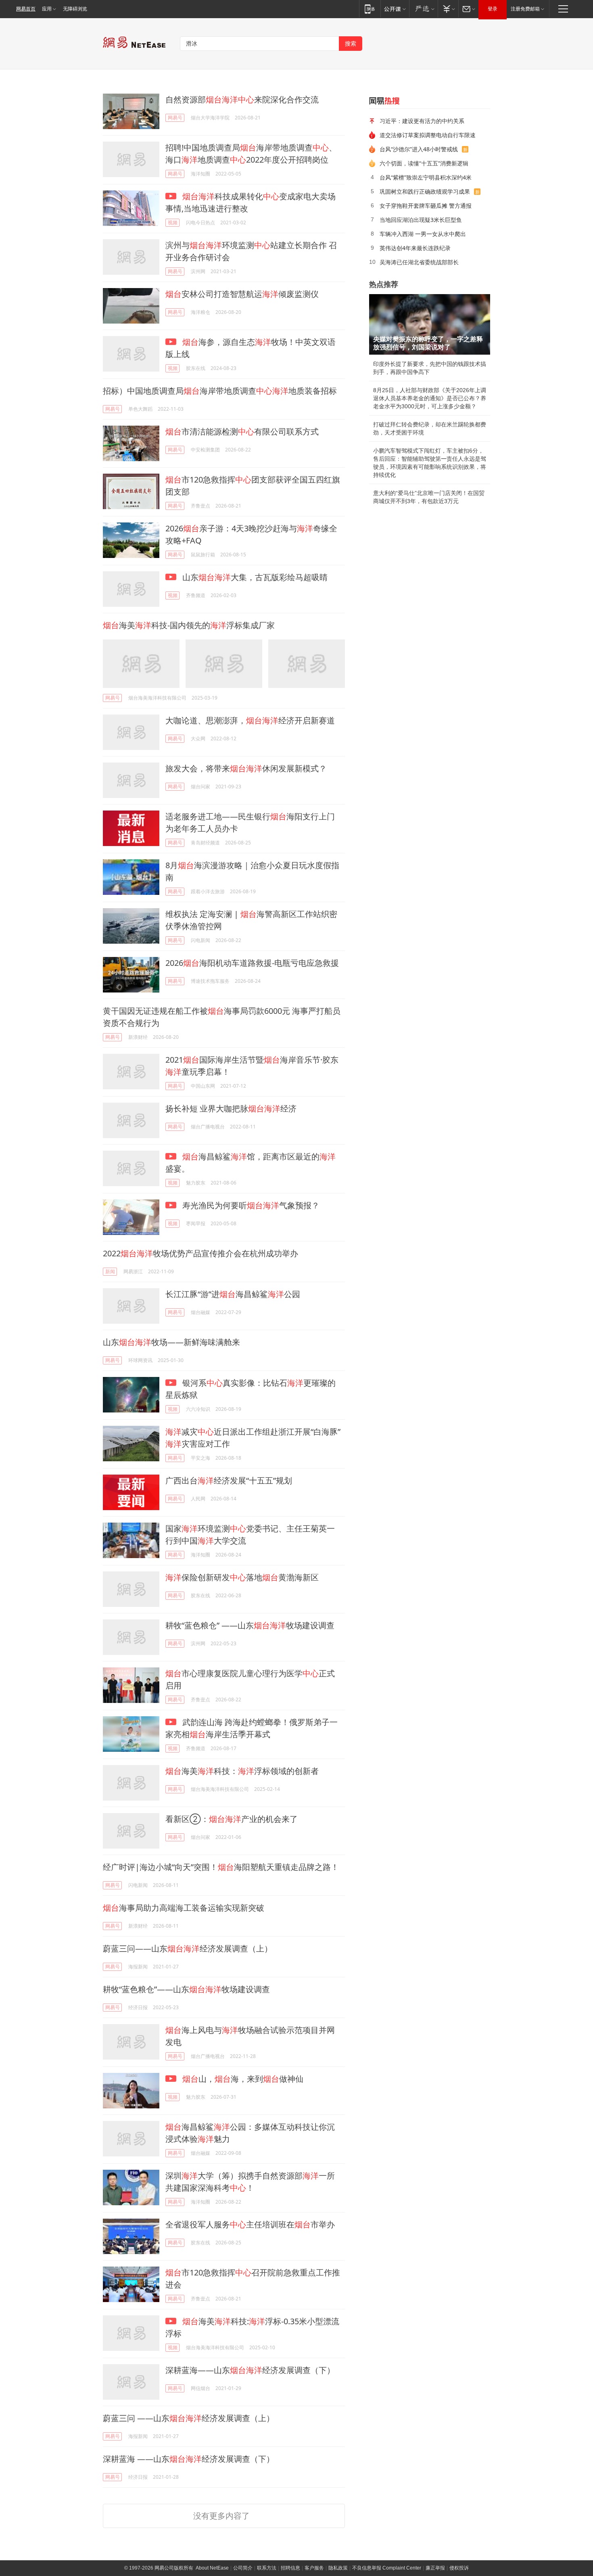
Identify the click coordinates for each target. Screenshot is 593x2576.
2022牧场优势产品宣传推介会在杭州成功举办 (200, 1253)
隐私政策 (338, 2568)
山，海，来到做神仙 (243, 2079)
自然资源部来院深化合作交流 (242, 99)
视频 (173, 223)
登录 (493, 9)
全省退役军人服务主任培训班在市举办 (250, 2224)
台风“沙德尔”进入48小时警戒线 (419, 149)
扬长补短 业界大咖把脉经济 (231, 1108)
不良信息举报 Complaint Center (387, 2568)
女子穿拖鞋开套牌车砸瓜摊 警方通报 (426, 206)
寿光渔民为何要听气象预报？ (250, 1205)
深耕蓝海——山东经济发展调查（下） (250, 2370)
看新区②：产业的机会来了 (232, 1819)
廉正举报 (435, 2568)
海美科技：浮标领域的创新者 (242, 1771)
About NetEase (212, 2568)
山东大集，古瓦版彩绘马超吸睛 (254, 577)
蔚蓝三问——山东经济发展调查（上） (188, 1948)
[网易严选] (423, 9)
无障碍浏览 (75, 9)
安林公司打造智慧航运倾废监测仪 (242, 294)
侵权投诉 (459, 2568)
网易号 (175, 118)
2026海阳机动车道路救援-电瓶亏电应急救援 (252, 963)
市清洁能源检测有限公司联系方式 (242, 431)
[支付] (448, 9)
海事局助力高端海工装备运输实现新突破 (184, 1908)
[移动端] (370, 9)
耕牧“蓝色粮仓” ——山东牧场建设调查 (250, 1625)
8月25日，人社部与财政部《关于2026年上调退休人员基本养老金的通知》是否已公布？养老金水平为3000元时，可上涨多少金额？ (430, 398)
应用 (47, 9)
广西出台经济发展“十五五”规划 (229, 1480)
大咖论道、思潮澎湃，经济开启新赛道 (250, 720)
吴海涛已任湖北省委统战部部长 (419, 262)
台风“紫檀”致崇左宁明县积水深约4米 (426, 177)
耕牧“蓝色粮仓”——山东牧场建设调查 (186, 1989)
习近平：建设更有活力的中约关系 (422, 121)
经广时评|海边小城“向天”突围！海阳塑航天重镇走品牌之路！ (221, 1867)
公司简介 (243, 2568)
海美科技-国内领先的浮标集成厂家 (189, 625)
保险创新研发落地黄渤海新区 (242, 1577)
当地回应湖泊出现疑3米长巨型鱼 (421, 220)
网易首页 (26, 9)
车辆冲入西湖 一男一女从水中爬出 (423, 234)
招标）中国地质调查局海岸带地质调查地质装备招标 (220, 391)
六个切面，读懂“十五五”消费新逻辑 (424, 163)
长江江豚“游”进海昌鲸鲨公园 (233, 1294)
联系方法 (267, 2568)
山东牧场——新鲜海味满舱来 (171, 1342)
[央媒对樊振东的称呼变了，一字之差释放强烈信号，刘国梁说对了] (430, 324)
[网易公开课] (395, 9)
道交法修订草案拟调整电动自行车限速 (428, 135)
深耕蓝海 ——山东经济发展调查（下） (189, 2459)
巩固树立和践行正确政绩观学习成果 (425, 191)
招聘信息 (290, 2568)
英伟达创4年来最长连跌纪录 (415, 248)
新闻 (110, 1271)
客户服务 (314, 2568)
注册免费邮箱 (525, 9)
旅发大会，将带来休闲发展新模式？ (246, 768)
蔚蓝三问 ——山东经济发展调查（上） (189, 2418)
